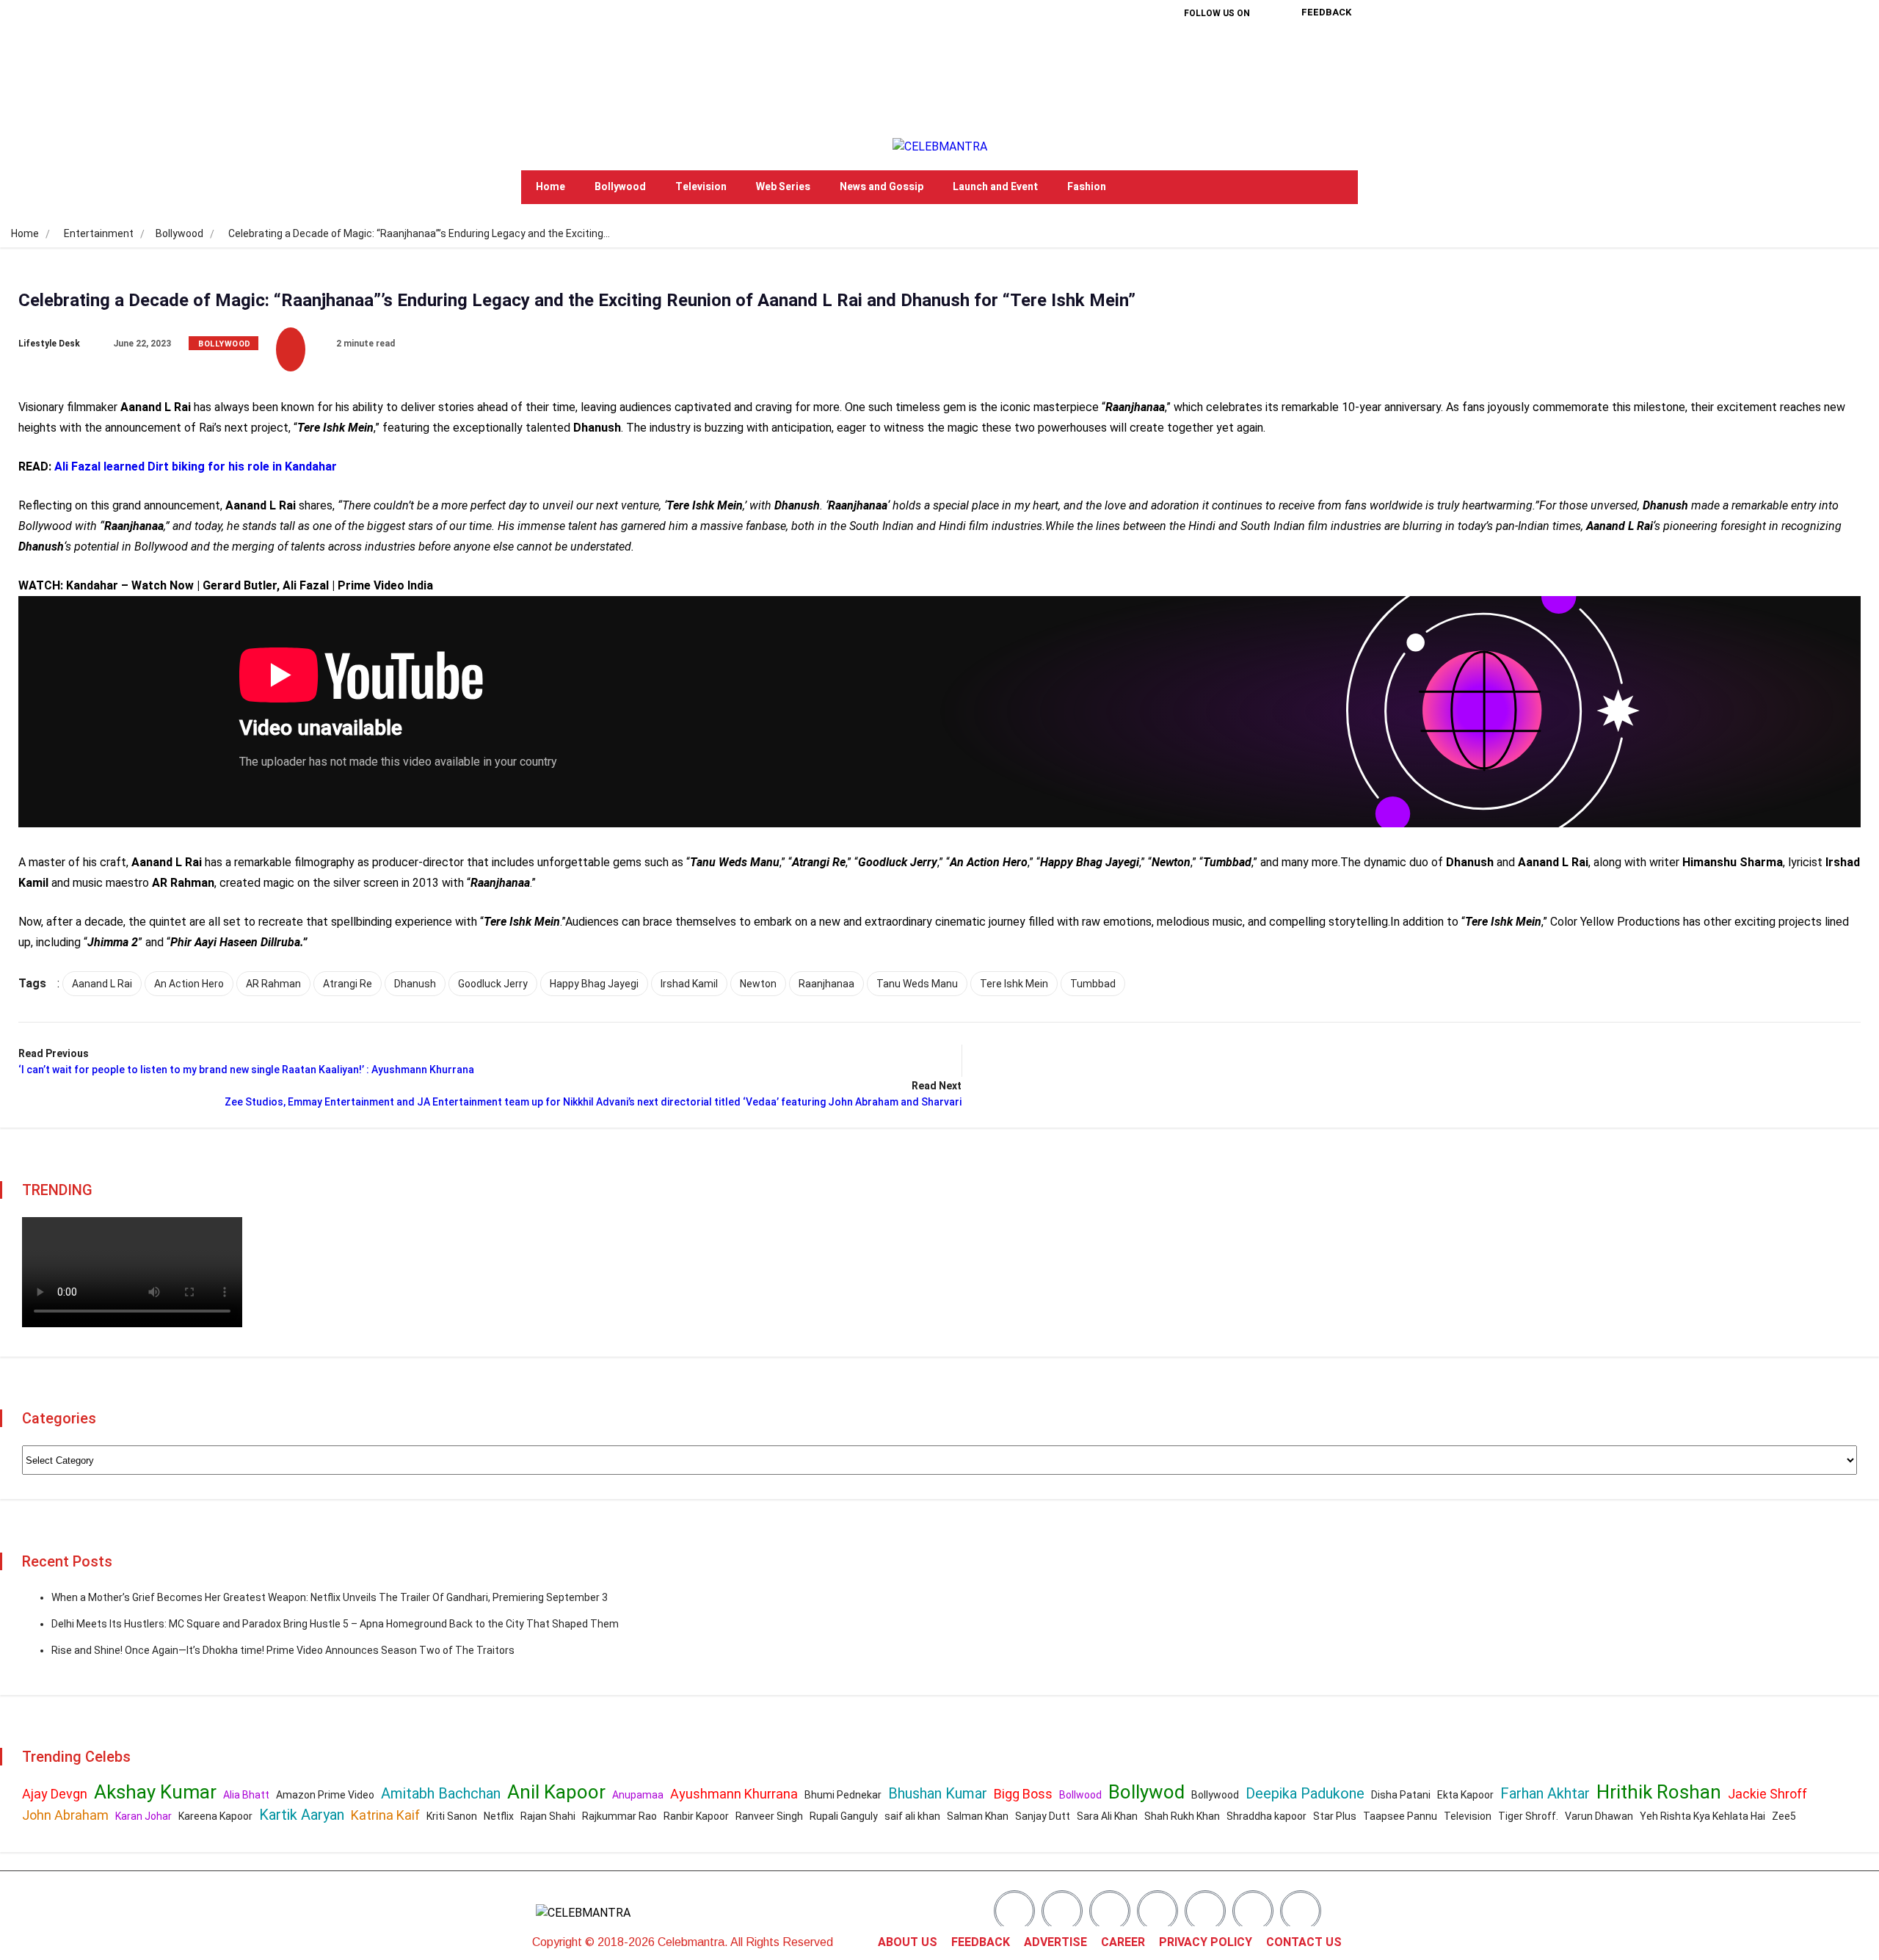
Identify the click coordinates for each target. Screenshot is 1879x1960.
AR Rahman (273, 984)
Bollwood (1080, 1795)
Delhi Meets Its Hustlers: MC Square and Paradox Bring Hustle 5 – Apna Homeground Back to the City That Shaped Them (335, 1624)
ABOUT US (908, 1942)
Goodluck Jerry (493, 984)
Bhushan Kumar (938, 1793)
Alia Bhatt (246, 1795)
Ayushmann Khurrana (734, 1794)
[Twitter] (1217, 51)
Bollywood (620, 187)
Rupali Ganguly (844, 1816)
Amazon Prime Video (325, 1795)
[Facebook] (1170, 51)
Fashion (1087, 187)
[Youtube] (1240, 92)
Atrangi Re (348, 984)
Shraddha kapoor (1266, 1816)
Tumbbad (1093, 984)
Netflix (499, 1816)
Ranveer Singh (769, 1816)
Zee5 (1784, 1816)
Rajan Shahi (548, 1816)
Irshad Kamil (689, 984)
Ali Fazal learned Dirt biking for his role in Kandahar (196, 467)
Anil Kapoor (556, 1792)
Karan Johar (143, 1816)
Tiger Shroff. (1528, 1816)
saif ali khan (912, 1816)
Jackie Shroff (1767, 1794)
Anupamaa (638, 1795)
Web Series (783, 187)
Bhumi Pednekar (843, 1795)
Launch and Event (995, 187)
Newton (758, 984)
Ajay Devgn (55, 1794)
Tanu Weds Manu (917, 984)
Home (550, 187)
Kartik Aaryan (302, 1815)
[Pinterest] (1193, 92)
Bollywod (1146, 1792)
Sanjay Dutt (1043, 1816)
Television (701, 187)
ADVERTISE (1055, 1942)
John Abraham (65, 1815)
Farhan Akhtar (1545, 1793)
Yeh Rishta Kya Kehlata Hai (1702, 1816)
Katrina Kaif (385, 1815)
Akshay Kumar (155, 1792)
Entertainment (99, 233)
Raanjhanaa (826, 984)
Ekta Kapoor (1465, 1795)
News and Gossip (882, 187)
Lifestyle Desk (49, 344)
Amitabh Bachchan (441, 1793)
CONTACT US (1304, 1942)
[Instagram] (1264, 51)
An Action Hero (189, 984)
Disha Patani (1401, 1795)
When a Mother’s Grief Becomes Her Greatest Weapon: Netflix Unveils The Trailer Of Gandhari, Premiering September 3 (330, 1597)
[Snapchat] (1253, 1911)
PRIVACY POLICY (1206, 1942)
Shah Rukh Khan (1182, 1816)
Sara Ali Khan (1107, 1816)
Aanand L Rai (102, 984)
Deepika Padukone (1305, 1793)
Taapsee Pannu (1400, 1816)
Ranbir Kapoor (696, 1816)
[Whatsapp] (1301, 1911)
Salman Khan (978, 1816)
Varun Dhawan (1599, 1816)
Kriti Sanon (452, 1816)
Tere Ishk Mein (1014, 984)
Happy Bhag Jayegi (594, 984)
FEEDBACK (981, 1942)
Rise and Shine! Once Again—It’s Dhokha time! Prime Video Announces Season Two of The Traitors (283, 1650)
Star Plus (1335, 1816)
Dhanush (415, 984)
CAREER (1123, 1942)
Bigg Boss (1023, 1794)
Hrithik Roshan (1659, 1792)
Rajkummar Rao (619, 1816)
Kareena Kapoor (215, 1816)
